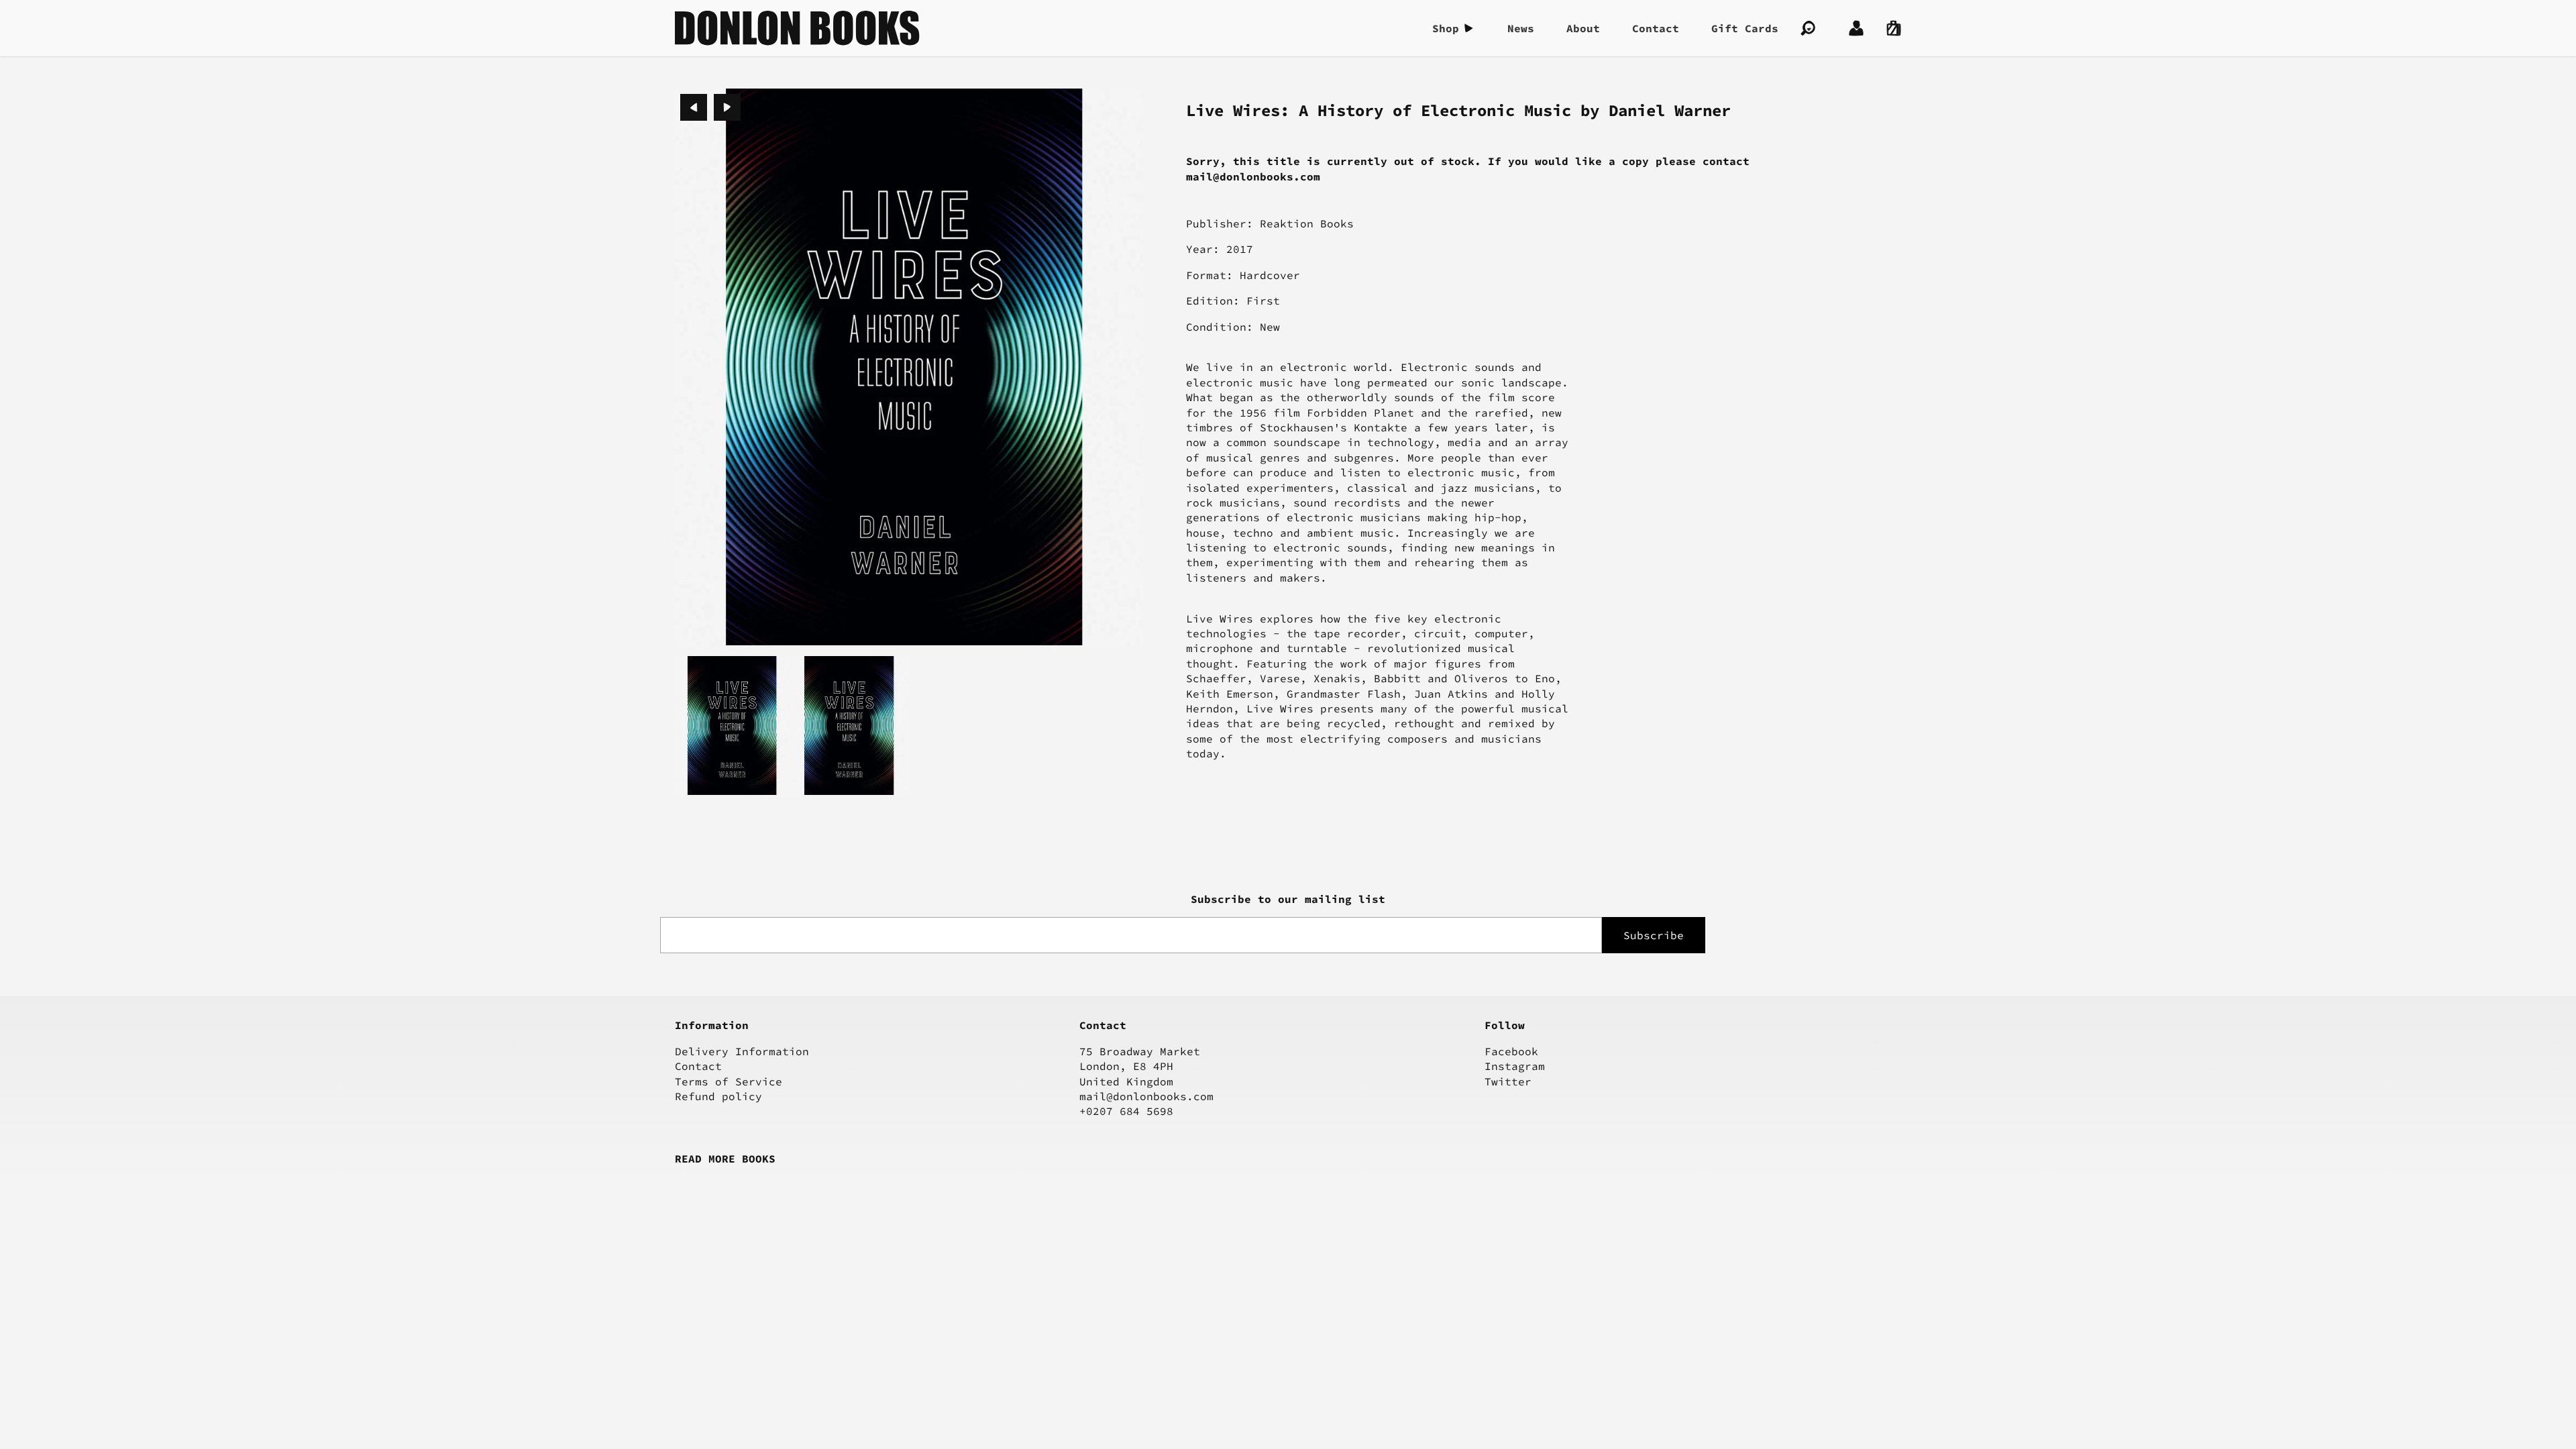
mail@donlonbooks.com (1146, 1096)
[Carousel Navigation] (710, 107)
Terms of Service (729, 1081)
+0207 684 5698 (1126, 1111)
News (1521, 28)
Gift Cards (1745, 28)
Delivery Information (742, 1051)
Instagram (1515, 1066)
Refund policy (718, 1096)
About (1583, 28)
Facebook (1511, 1051)
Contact (1656, 28)
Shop (1446, 28)
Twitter (1508, 1081)
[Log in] (1856, 28)
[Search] (1808, 28)
